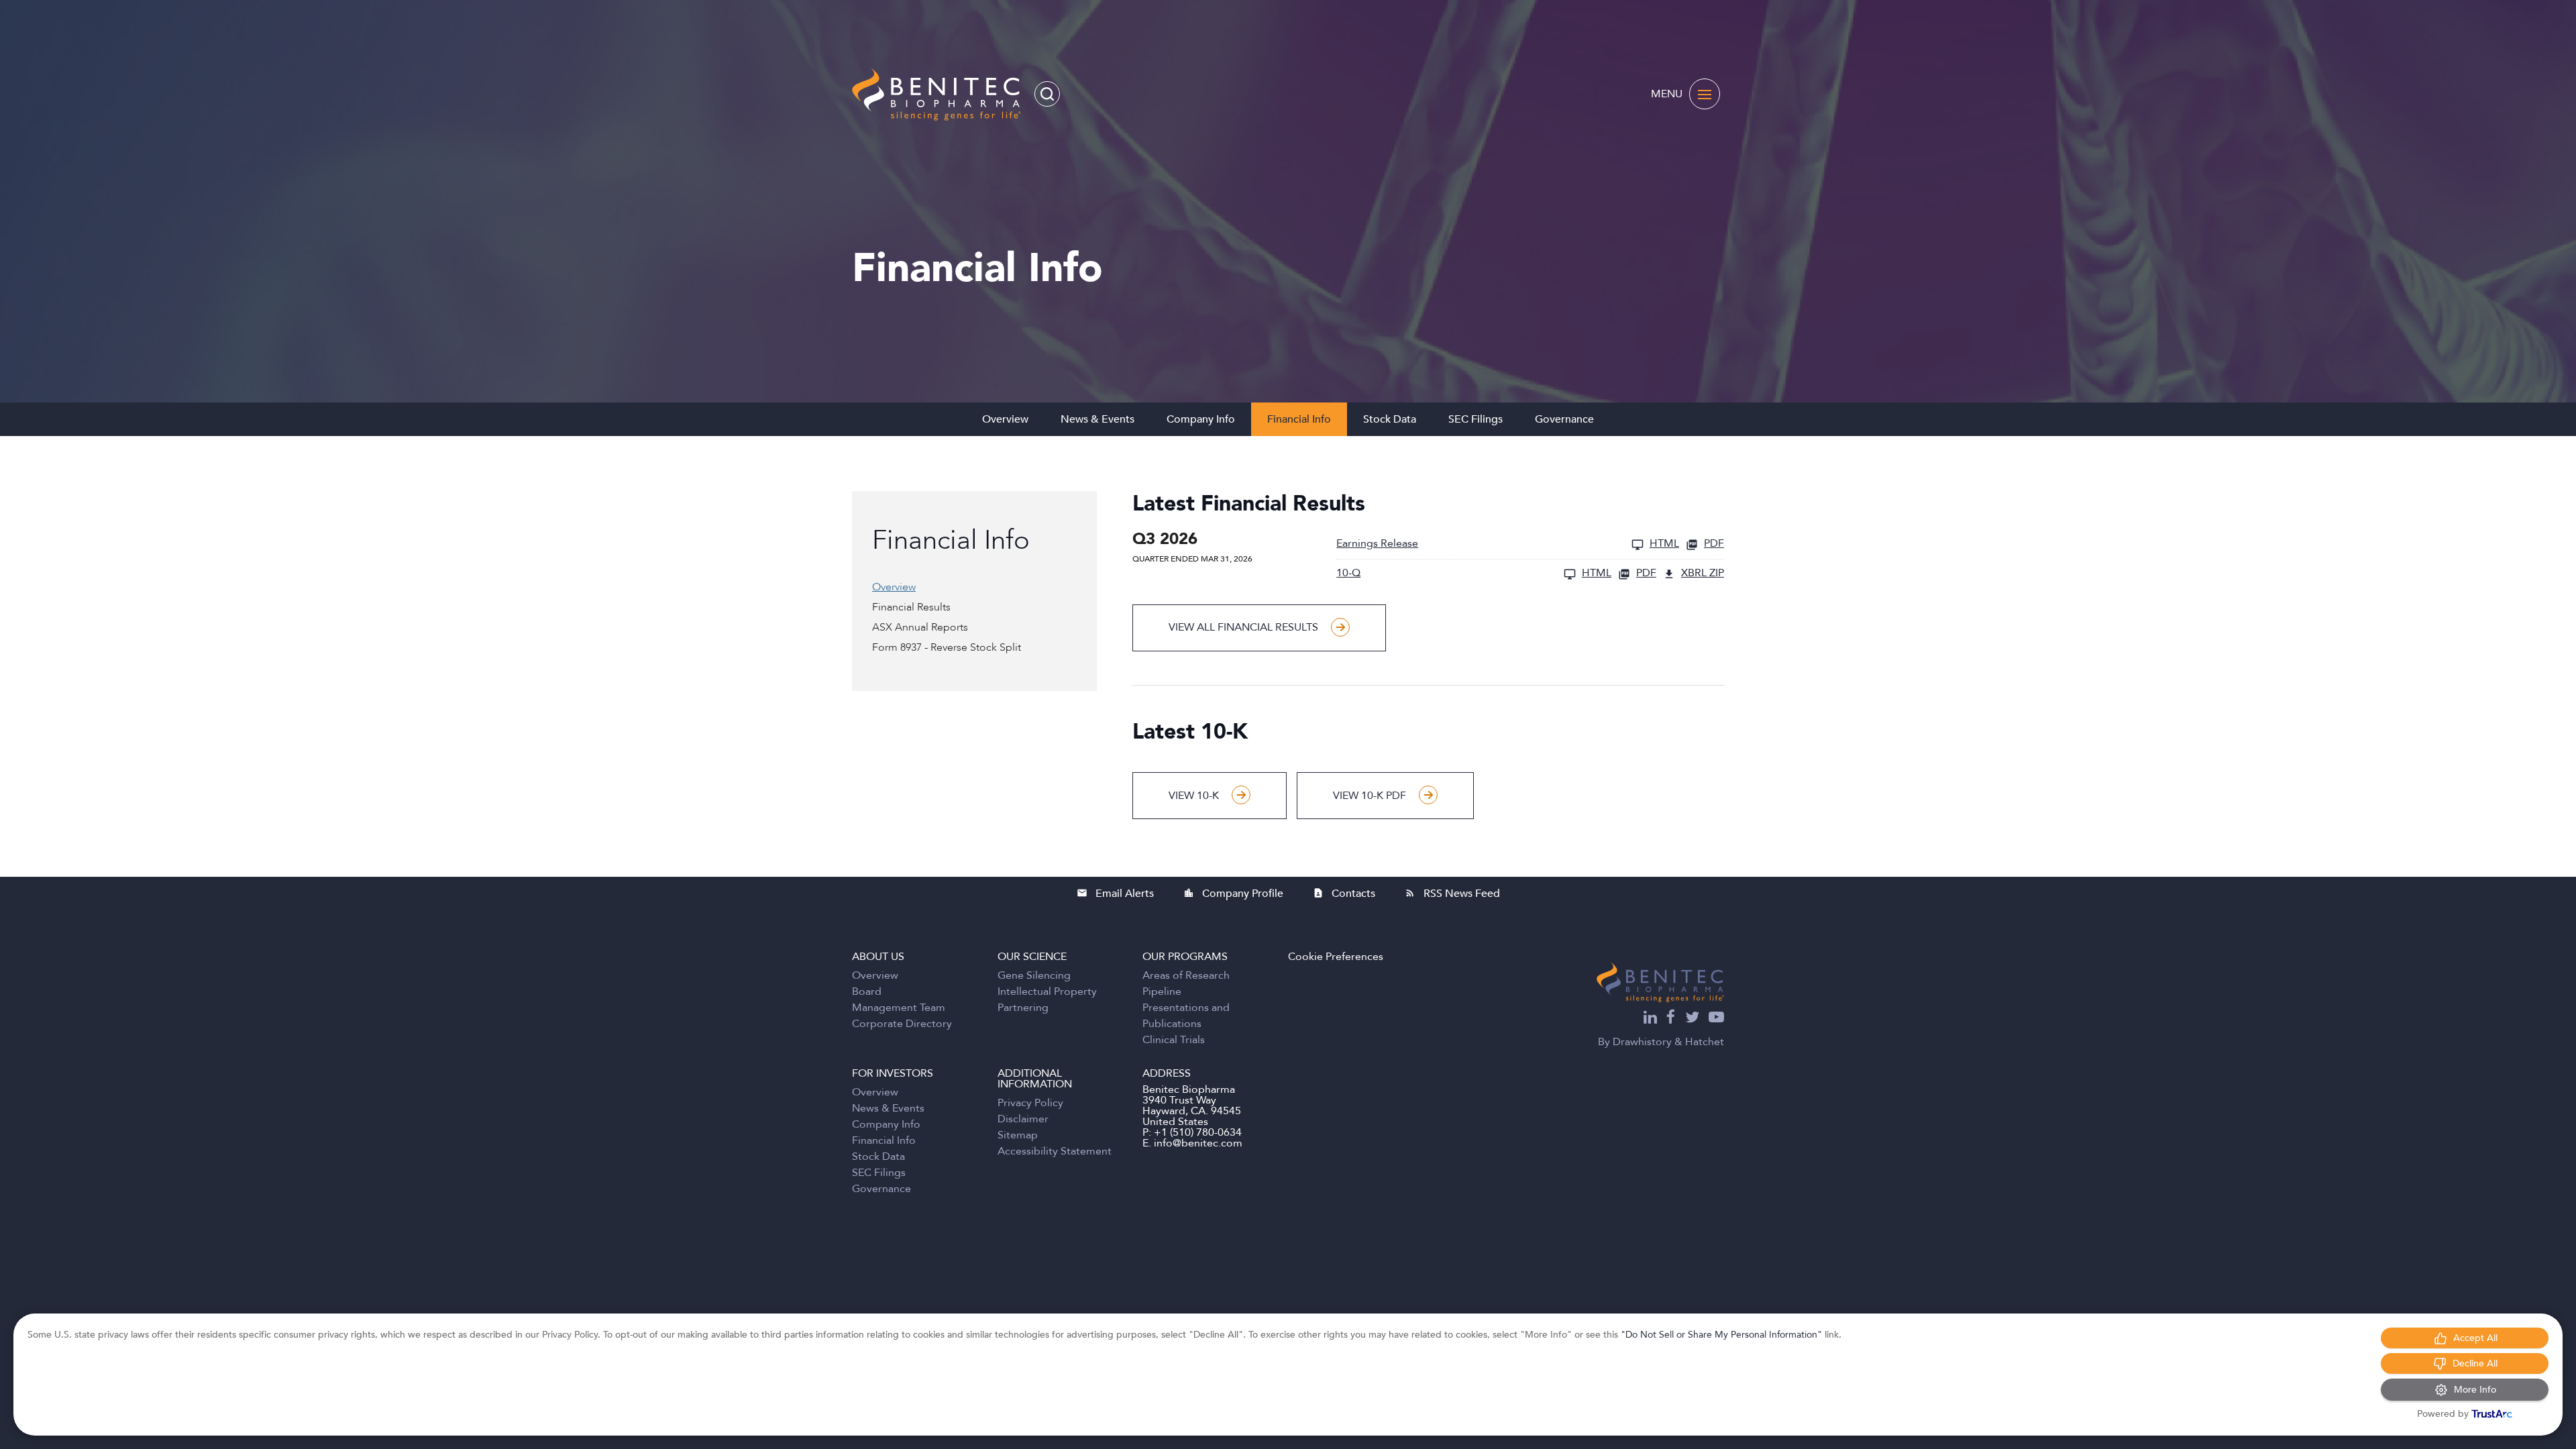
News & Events (1097, 419)
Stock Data (1390, 419)
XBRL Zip (1703, 574)
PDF (1714, 544)
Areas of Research (1186, 975)
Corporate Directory (902, 1024)
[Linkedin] (1650, 1019)
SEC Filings (1475, 419)
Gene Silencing (1034, 975)
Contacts (1344, 894)
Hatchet (1705, 1042)
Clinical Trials (1174, 1040)
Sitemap (1018, 1135)
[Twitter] (1692, 1019)
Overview (1005, 419)
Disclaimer (1023, 1119)
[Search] (1047, 94)
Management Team (899, 1008)
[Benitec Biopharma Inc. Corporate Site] (1660, 982)
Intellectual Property (1047, 991)
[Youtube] (1716, 1019)
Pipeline (1162, 991)
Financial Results (911, 607)
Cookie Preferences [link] (1336, 957)
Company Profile (1233, 894)
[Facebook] (1671, 1019)
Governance (1564, 419)
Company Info (1201, 419)
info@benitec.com (1198, 1143)
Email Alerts (1115, 894)
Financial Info (1299, 419)
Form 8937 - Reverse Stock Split (947, 647)
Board (867, 991)
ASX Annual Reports (920, 627)
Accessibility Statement (1055, 1151)
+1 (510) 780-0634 (1198, 1132)
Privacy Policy (1030, 1103)
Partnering (1023, 1008)
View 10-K (1194, 796)
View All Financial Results (1243, 627)
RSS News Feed (1452, 894)
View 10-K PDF (1370, 796)
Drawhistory (1642, 1042)
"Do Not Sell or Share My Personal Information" (1721, 1335)
